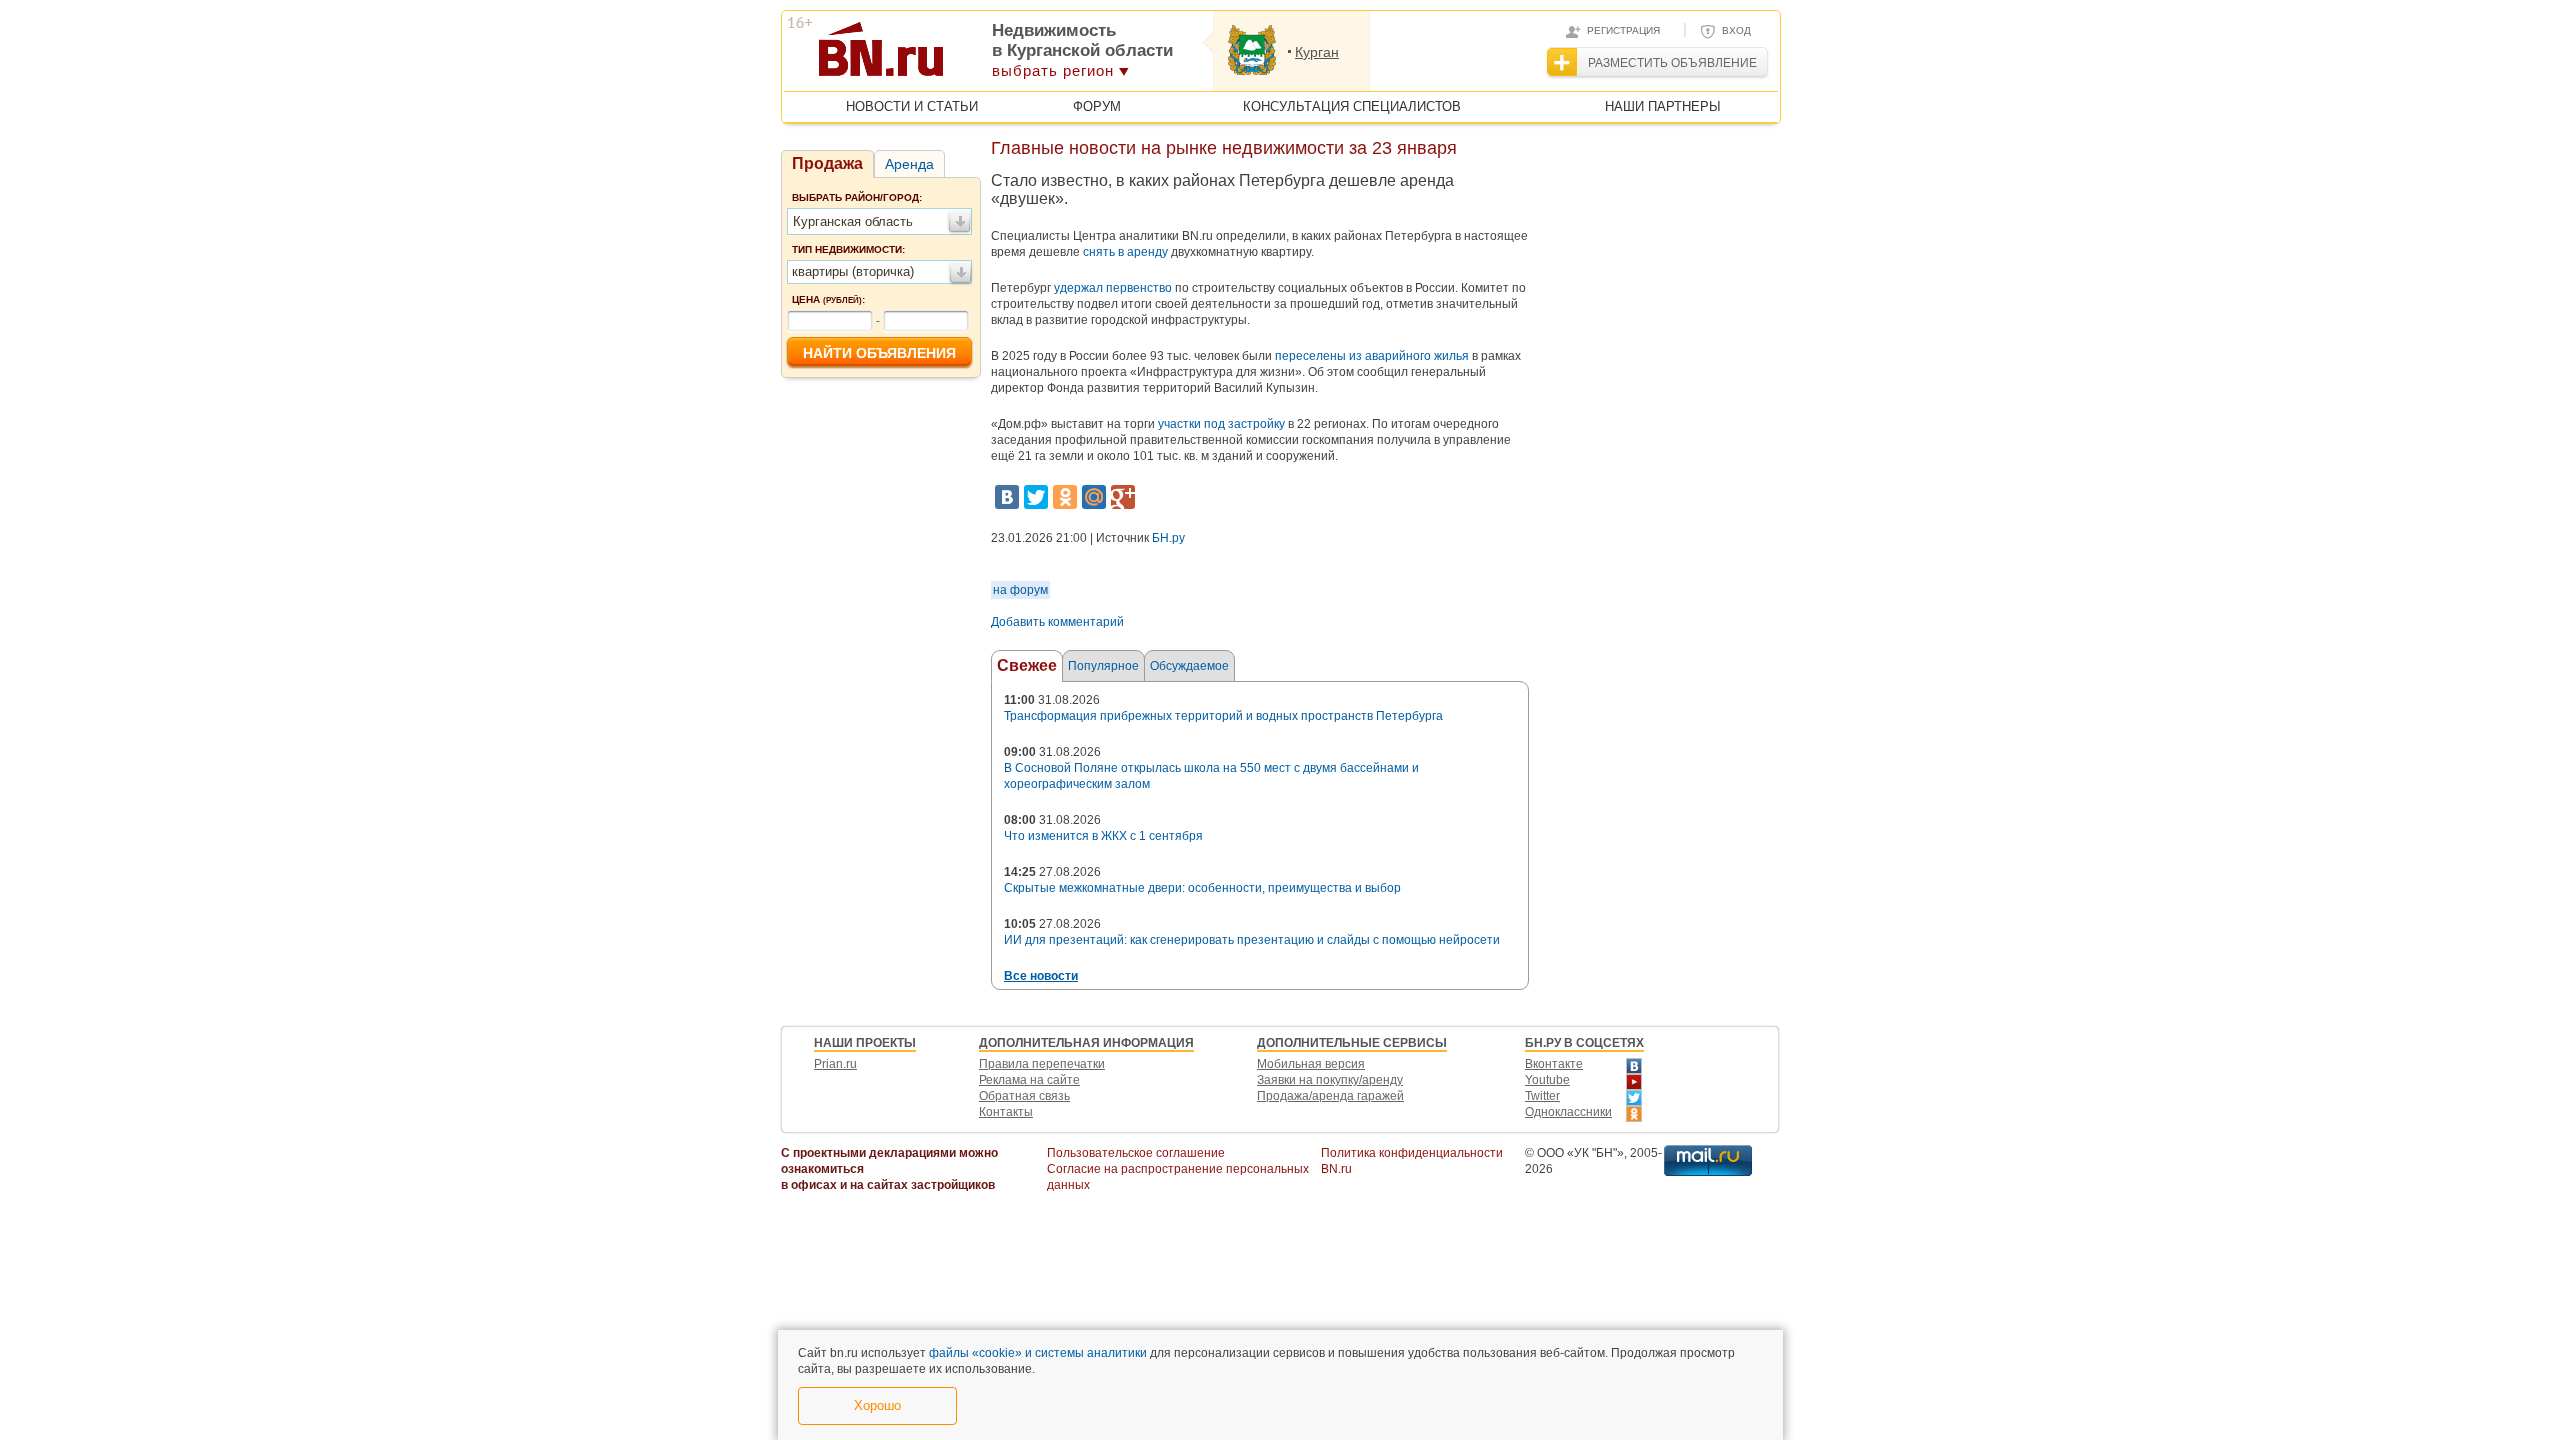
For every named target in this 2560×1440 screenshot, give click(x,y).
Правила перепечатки (1042, 1064)
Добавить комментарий (1057, 622)
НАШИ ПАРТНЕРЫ (1663, 106)
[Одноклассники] (1065, 497)
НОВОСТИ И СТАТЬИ (912, 106)
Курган (1317, 52)
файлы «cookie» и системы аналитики (1038, 1353)
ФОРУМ (1097, 106)
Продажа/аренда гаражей (1330, 1096)
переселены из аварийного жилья (1372, 356)
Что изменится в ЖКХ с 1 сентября (1103, 836)
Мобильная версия (1311, 1064)
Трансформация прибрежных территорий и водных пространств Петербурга (1223, 716)
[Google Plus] (1123, 497)
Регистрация (1623, 30)
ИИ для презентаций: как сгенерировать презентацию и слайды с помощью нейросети (1252, 940)
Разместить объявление (1672, 63)
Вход (1736, 30)
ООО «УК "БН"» (1580, 1153)
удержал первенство (1113, 288)
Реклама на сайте (1029, 1080)
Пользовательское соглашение (1136, 1153)
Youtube (1547, 1080)
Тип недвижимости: (848, 249)
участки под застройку (1221, 424)
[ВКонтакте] (1007, 497)
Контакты (1006, 1112)
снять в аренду (1125, 252)
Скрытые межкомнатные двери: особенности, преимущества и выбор (1202, 888)
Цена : (828, 299)
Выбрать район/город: (857, 197)
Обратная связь (1024, 1096)
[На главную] (978, 56)
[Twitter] (1036, 497)
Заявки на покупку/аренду (1330, 1080)
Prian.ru (835, 1064)
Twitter (1542, 1096)
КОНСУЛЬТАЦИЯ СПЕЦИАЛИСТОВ (1352, 106)
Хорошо (877, 1405)
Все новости (1041, 976)
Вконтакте (1554, 1064)
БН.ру (1168, 538)
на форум (1020, 590)
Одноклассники (1568, 1112)
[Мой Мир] (1094, 497)
